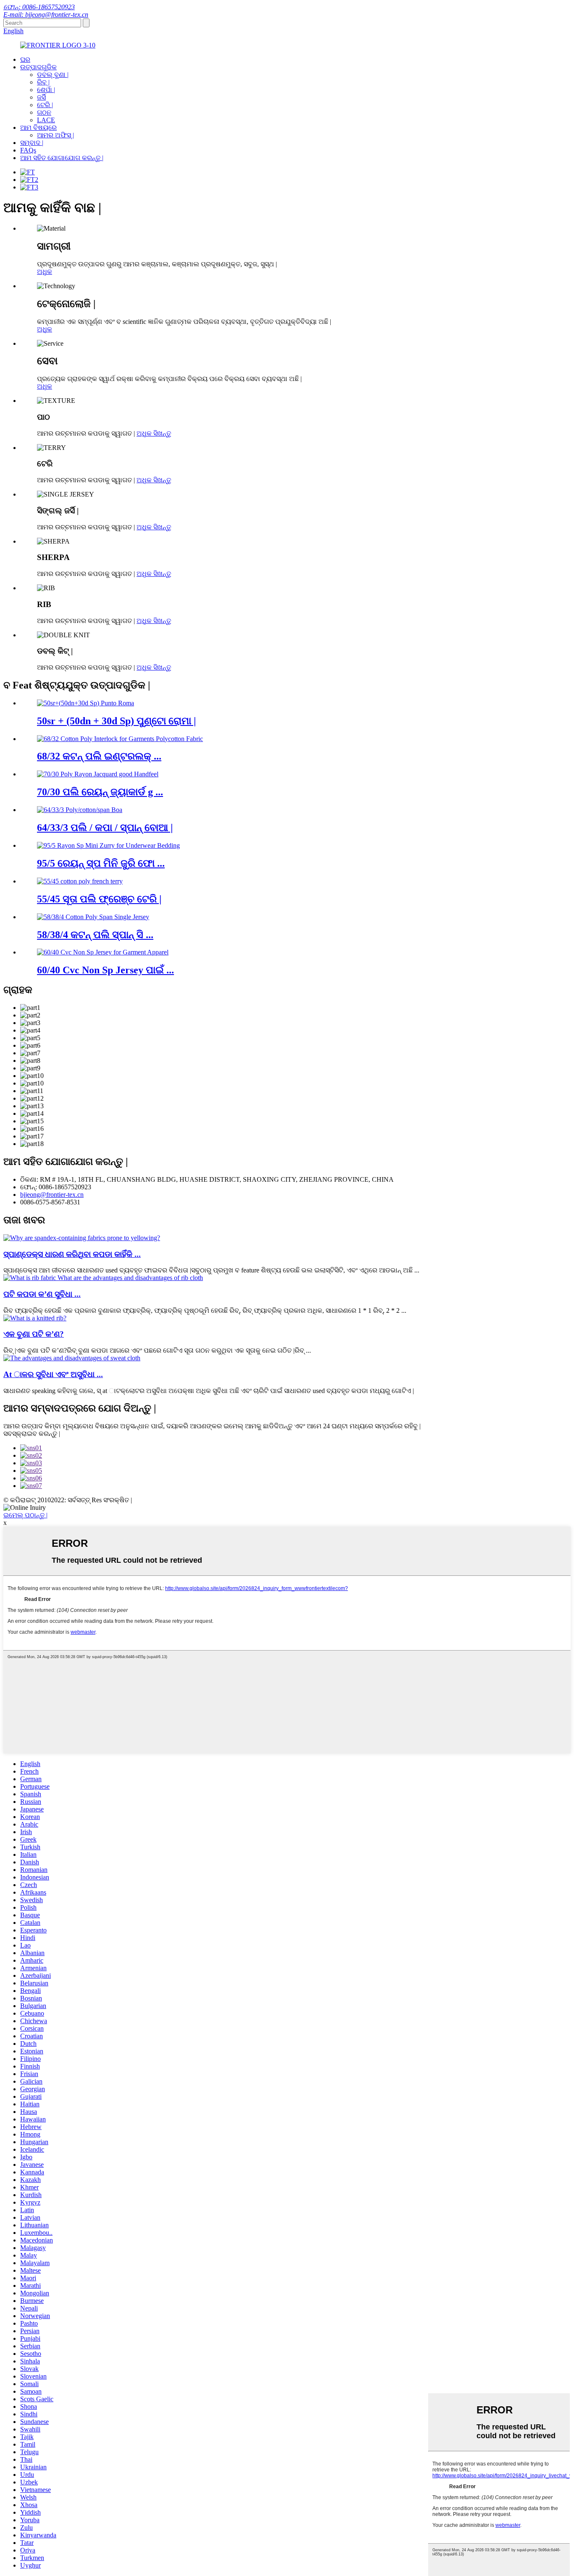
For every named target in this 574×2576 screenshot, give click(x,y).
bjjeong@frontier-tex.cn (52, 1195)
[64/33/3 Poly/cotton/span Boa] (80, 810)
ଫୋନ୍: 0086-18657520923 (39, 7)
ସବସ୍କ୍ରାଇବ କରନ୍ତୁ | (32, 1434)
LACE (46, 120)
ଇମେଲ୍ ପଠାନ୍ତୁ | (25, 1515)
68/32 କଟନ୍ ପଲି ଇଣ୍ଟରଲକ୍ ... (99, 756)
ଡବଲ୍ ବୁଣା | (53, 75)
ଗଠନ (44, 112)
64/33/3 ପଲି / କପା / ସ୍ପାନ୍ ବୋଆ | (105, 828)
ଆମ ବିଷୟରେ (38, 127)
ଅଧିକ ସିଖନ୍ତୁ (154, 433)
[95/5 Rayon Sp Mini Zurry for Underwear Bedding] (108, 845)
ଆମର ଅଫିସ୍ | (55, 135)
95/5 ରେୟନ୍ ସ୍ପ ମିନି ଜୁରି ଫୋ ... (101, 863)
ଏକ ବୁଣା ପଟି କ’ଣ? (34, 1334)
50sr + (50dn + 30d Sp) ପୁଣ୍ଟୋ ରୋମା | (116, 721)
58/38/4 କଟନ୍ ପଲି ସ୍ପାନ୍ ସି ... (95, 935)
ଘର (25, 59)
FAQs (28, 150)
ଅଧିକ (45, 272)
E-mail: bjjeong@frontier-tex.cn (46, 14)
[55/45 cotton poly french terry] (80, 881)
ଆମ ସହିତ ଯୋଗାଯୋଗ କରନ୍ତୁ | (62, 158)
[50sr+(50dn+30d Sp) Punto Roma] (86, 703)
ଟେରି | (45, 105)
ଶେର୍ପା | (46, 90)
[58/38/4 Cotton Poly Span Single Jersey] (93, 917)
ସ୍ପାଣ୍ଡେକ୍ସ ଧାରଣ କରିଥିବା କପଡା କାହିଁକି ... (72, 1254)
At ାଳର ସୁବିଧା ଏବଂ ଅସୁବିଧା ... (53, 1374)
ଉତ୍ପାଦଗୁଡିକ (38, 67)
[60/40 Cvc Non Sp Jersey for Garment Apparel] (103, 952)
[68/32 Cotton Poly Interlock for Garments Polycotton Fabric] (120, 739)
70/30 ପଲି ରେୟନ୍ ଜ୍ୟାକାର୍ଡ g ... (100, 792)
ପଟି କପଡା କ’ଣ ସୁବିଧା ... (42, 1294)
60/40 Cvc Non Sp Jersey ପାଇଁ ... (105, 970)
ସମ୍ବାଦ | (32, 143)
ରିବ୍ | (43, 82)
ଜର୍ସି (41, 97)
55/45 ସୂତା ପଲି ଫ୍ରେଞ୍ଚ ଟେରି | (99, 899)
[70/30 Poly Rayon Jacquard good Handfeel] (98, 774)
